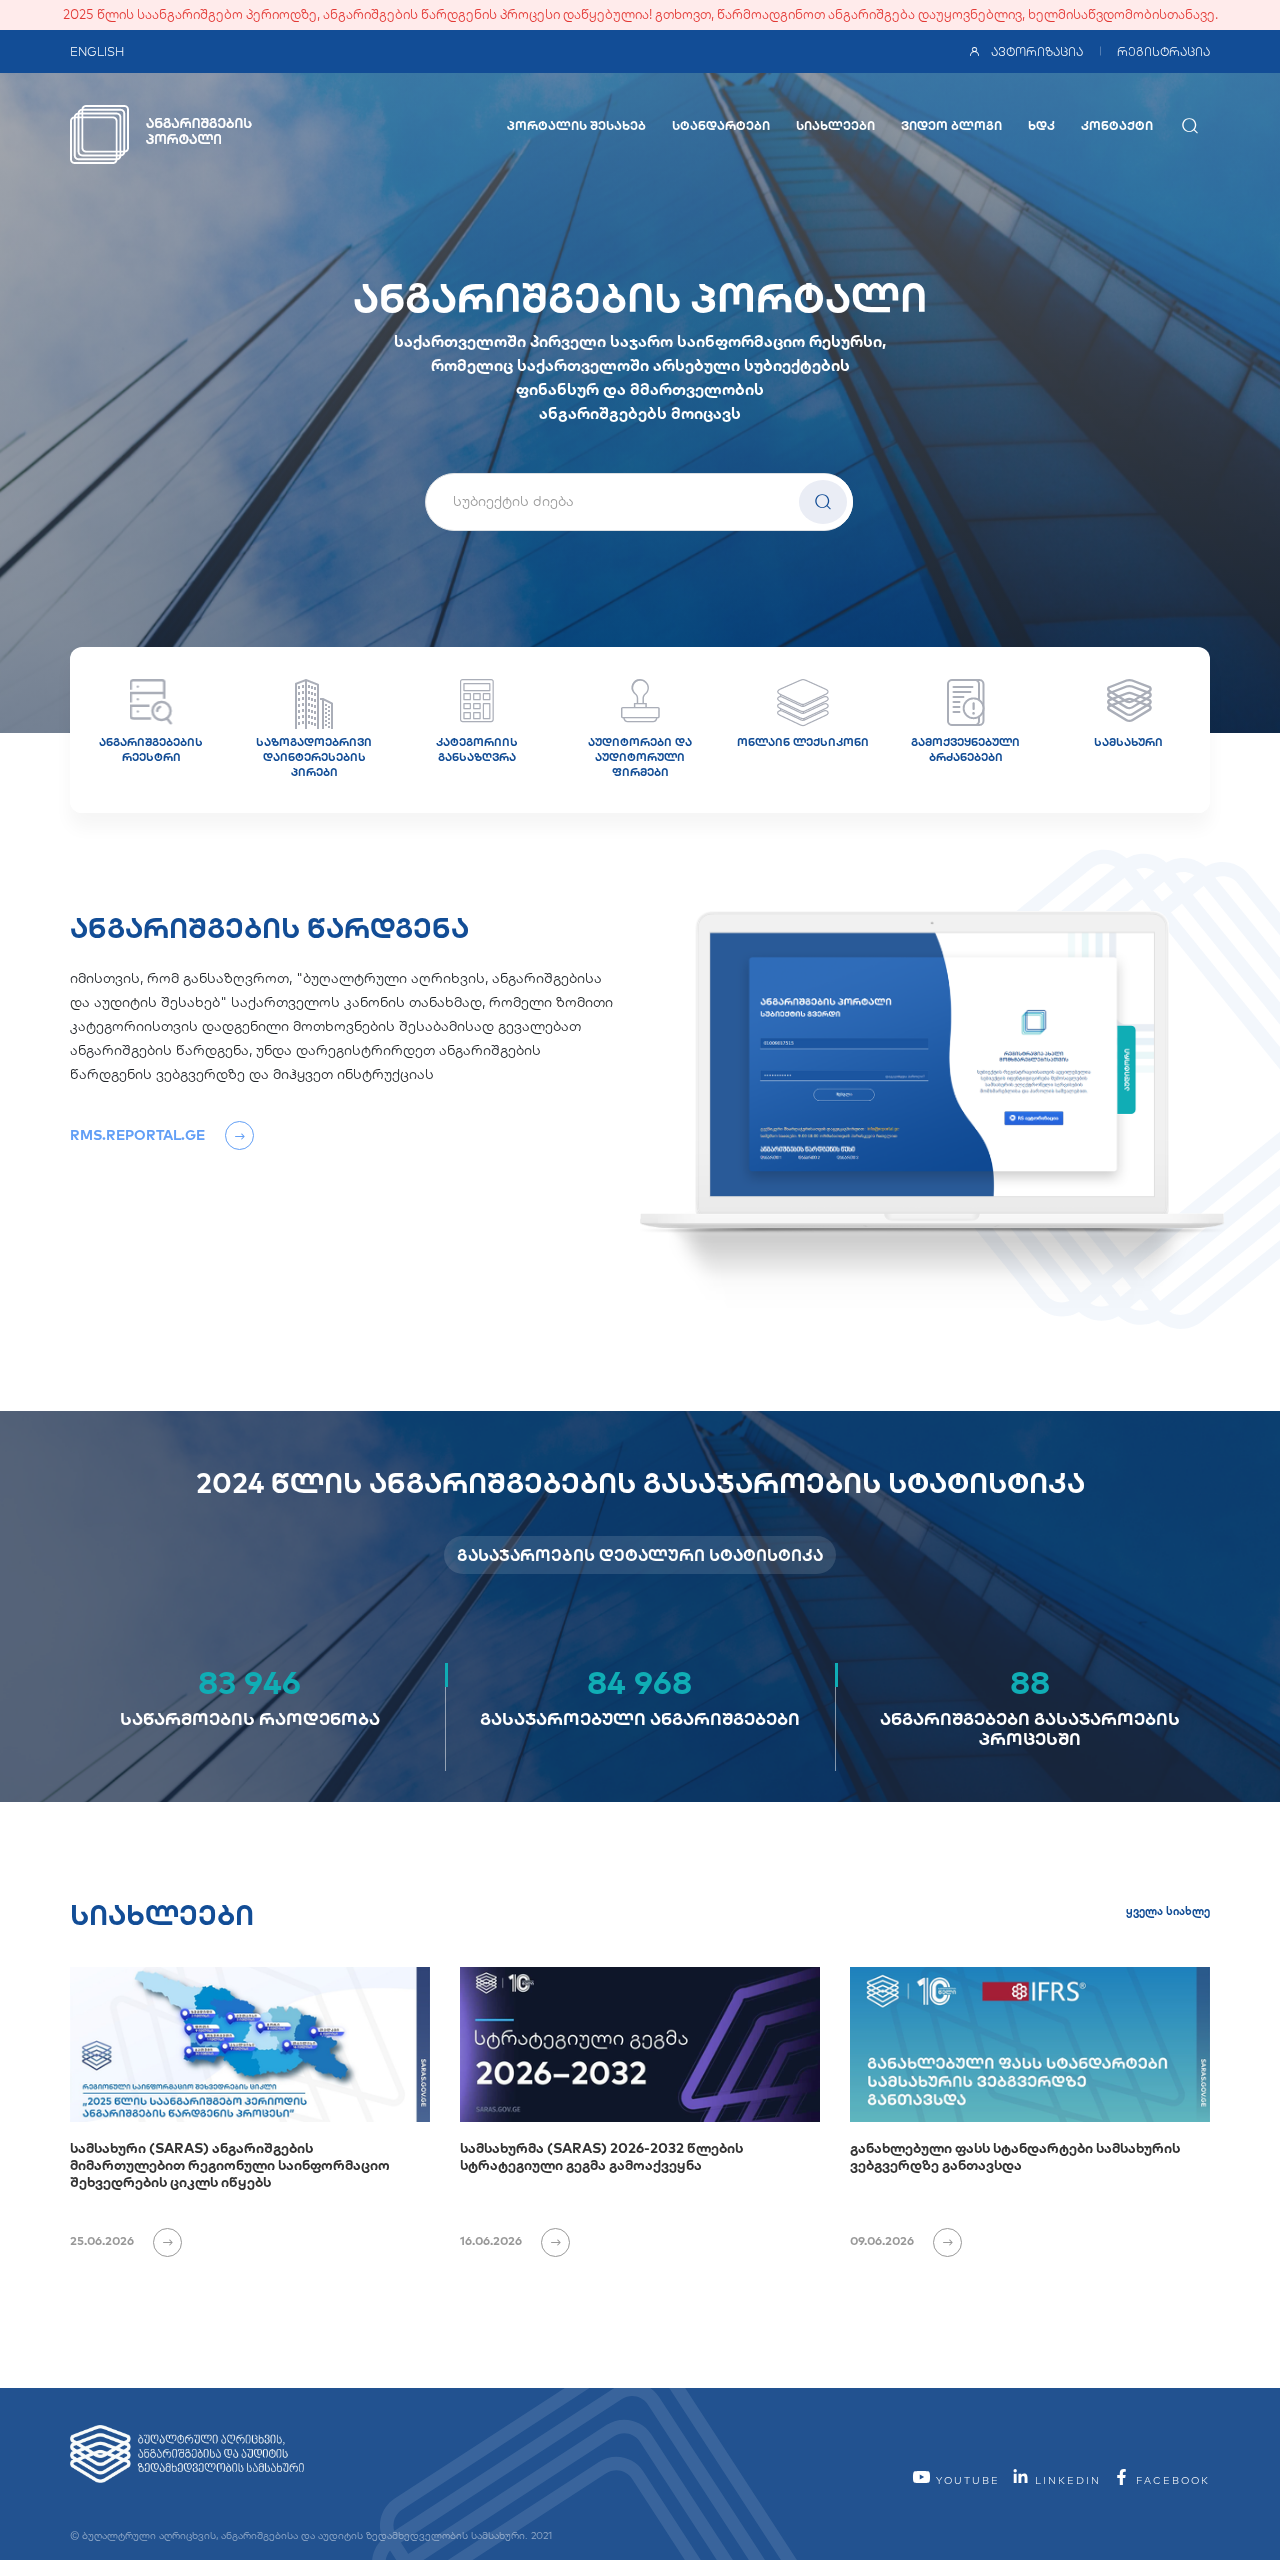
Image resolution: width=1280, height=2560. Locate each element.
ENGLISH (97, 51)
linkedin (1065, 2480)
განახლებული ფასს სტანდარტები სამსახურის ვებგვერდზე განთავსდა (1015, 2156)
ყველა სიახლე (1168, 1911)
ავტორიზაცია (1037, 51)
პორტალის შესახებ (576, 125)
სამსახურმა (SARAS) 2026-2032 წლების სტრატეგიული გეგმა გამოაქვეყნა (601, 2156)
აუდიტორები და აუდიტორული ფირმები (640, 757)
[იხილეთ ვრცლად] (159, 2240)
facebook (1170, 2480)
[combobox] (639, 502)
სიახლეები (835, 125)
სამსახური (1128, 742)
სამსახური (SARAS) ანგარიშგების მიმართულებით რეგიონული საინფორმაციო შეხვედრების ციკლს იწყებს (230, 2165)
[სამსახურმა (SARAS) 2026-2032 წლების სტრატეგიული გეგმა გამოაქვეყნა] (640, 2044)
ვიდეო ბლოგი (951, 125)
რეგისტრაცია (1163, 51)
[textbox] (639, 501)
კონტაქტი (1117, 125)
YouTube (965, 2480)
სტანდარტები (721, 125)
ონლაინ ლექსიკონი (803, 742)
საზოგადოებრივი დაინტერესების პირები (314, 757)
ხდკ (1041, 125)
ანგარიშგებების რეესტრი (151, 749)
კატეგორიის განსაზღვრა (477, 749)
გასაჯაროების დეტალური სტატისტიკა (640, 1555)
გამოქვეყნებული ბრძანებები (965, 749)
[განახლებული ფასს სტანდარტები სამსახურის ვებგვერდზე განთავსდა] (1030, 2044)
